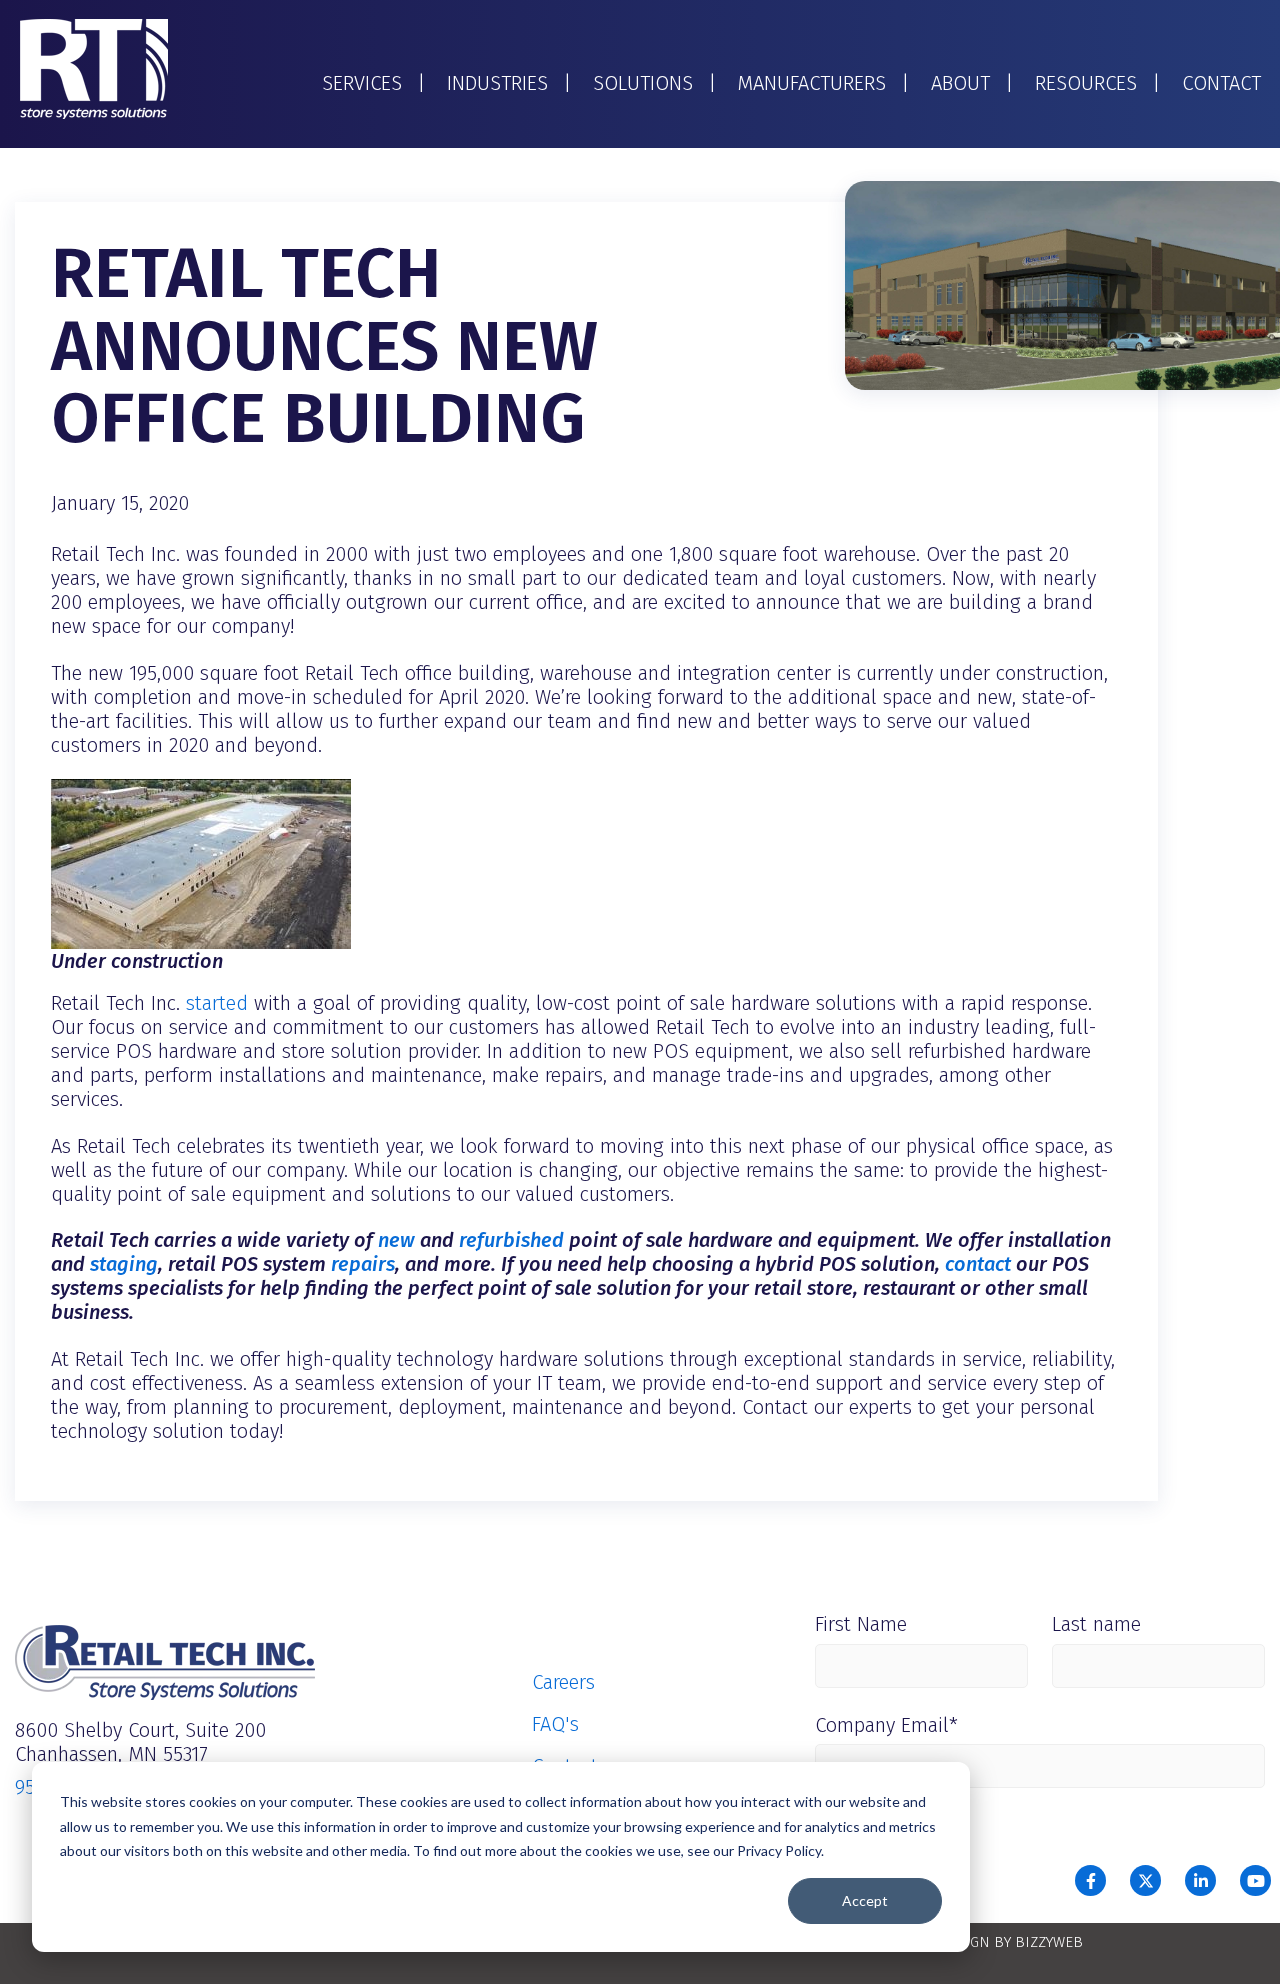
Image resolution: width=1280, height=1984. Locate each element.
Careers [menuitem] (563, 1682)
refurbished (511, 1240)
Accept (865, 1900)
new (396, 1240)
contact (978, 1264)
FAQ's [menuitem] (555, 1724)
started (217, 1003)
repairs (363, 1264)
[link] (94, 68)
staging (124, 1264)
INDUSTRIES (497, 83)
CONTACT (1221, 83)
